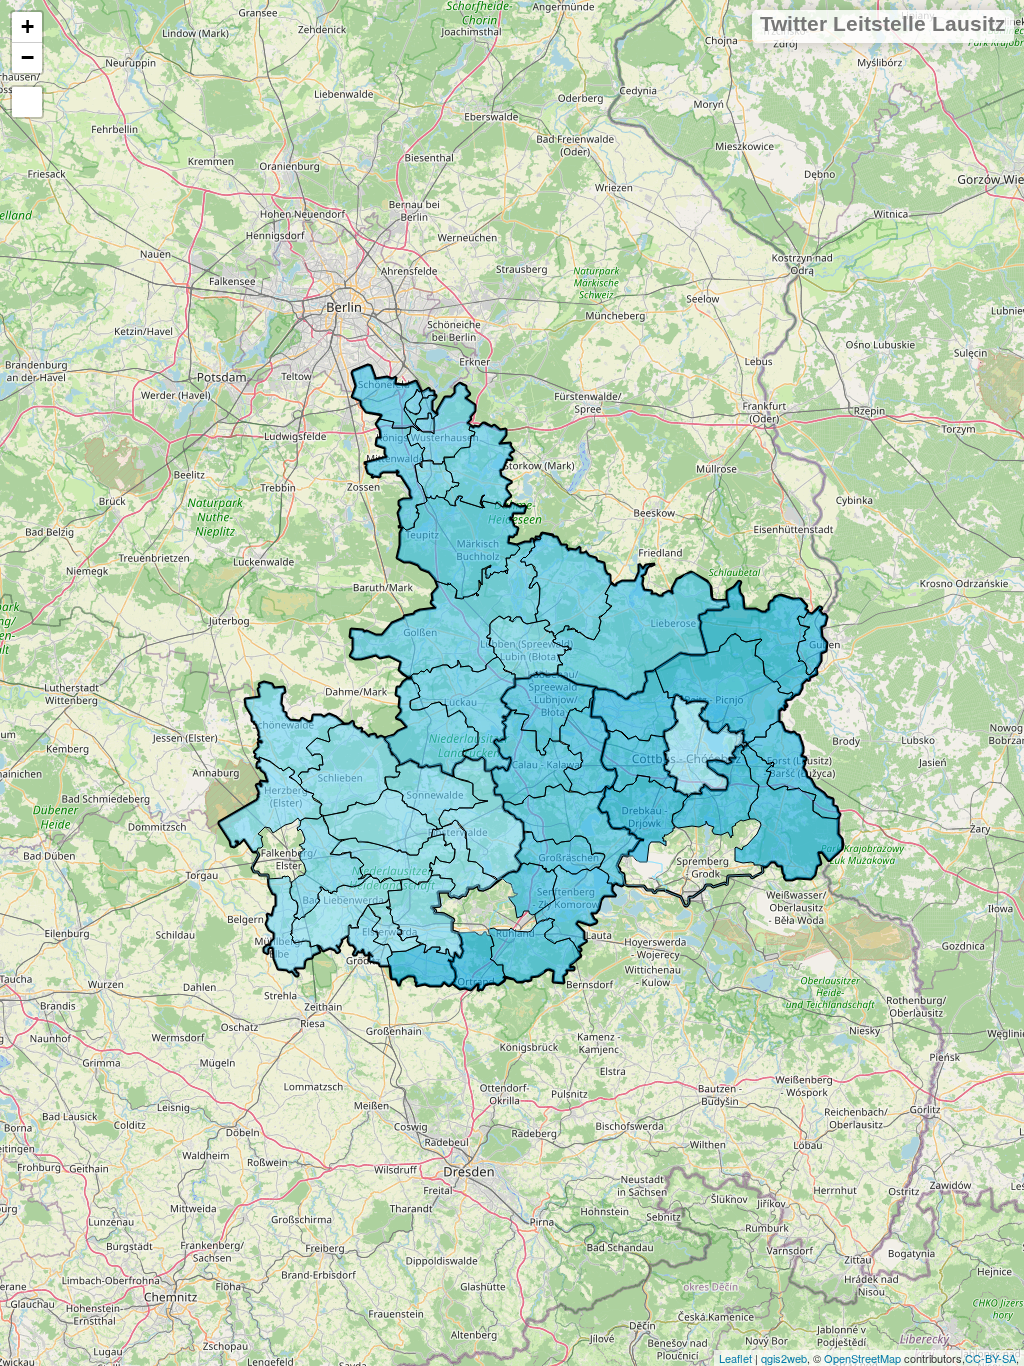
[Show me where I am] (27, 102)
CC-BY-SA (990, 1358)
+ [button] (27, 26)
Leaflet (735, 1358)
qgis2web (784, 1358)
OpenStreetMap (862, 1358)
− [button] (27, 57)
